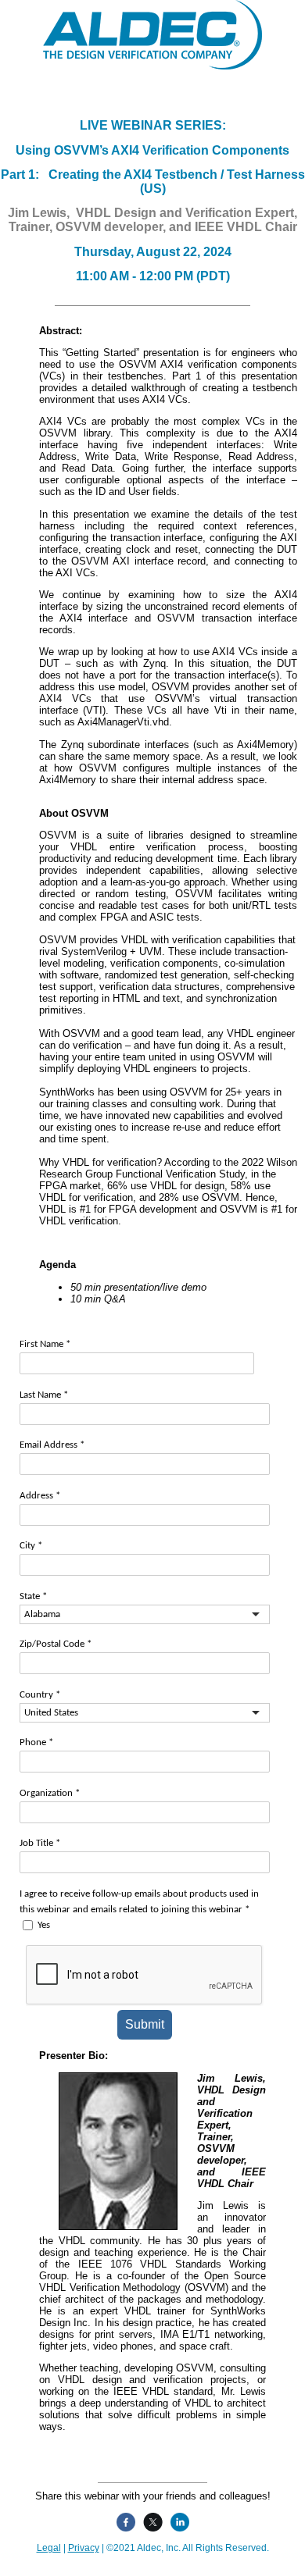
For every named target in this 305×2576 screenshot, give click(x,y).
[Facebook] (124, 2522)
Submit (145, 2024)
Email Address (52, 1445)
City (31, 1546)
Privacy (84, 2548)
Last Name (44, 1395)
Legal (49, 2548)
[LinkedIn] (178, 2522)
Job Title (40, 1843)
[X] (151, 2522)
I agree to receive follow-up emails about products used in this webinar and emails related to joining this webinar (139, 1902)
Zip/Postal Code (56, 1644)
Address (40, 1496)
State (33, 1596)
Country (40, 1695)
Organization (50, 1793)
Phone (36, 1742)
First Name (45, 1344)
